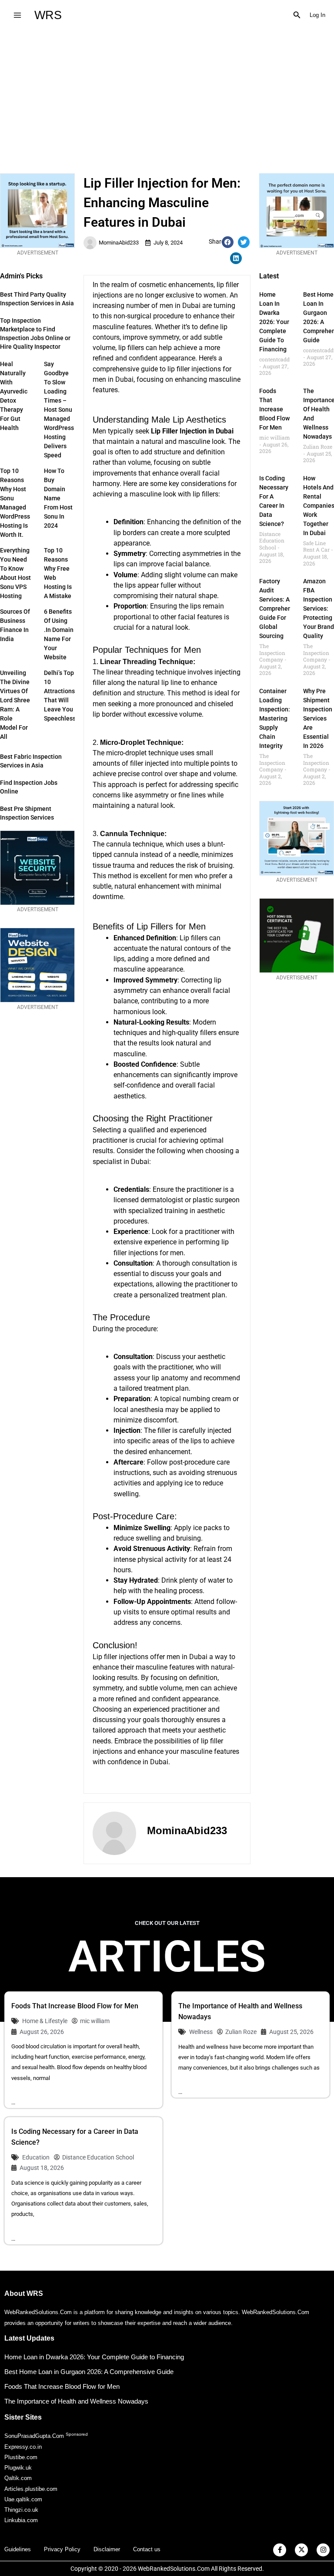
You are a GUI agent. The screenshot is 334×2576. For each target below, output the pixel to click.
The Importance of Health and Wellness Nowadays (76, 2401)
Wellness (201, 2032)
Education (36, 2157)
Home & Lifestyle (45, 2021)
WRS (48, 15)
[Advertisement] (167, 95)
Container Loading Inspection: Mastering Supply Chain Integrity (275, 718)
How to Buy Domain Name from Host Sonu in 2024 (58, 498)
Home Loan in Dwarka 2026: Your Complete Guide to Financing (274, 322)
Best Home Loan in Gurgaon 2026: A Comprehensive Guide (89, 2372)
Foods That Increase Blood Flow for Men (274, 409)
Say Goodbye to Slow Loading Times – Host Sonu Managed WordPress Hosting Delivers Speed (59, 410)
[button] (297, 15)
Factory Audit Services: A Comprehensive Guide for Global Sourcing (281, 608)
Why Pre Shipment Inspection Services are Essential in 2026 (318, 718)
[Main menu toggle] (17, 15)
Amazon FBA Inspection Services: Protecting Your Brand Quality (319, 608)
